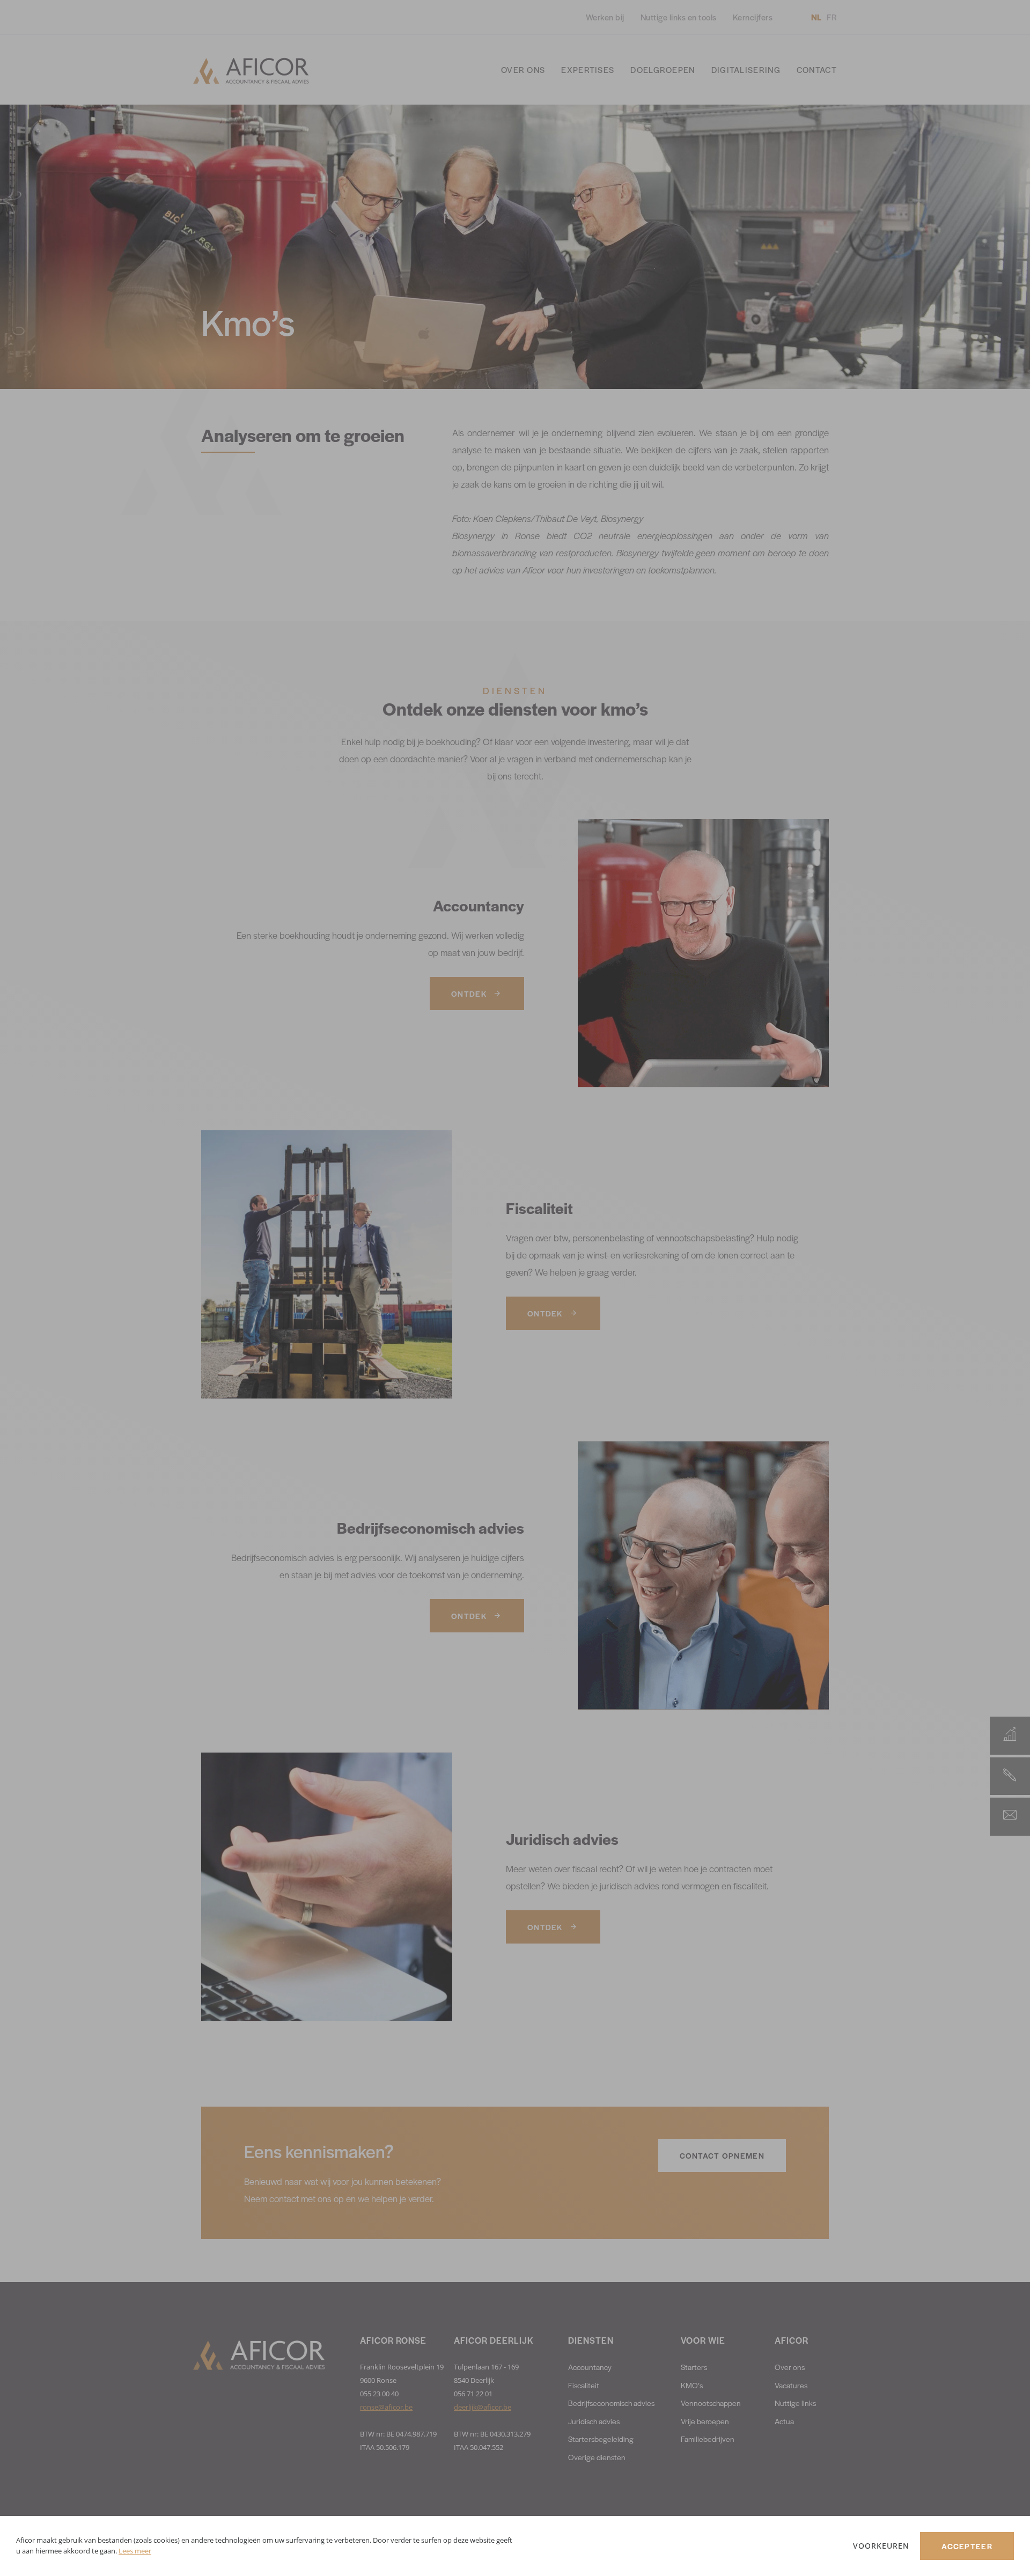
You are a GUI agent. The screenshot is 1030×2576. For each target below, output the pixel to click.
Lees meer (135, 2551)
